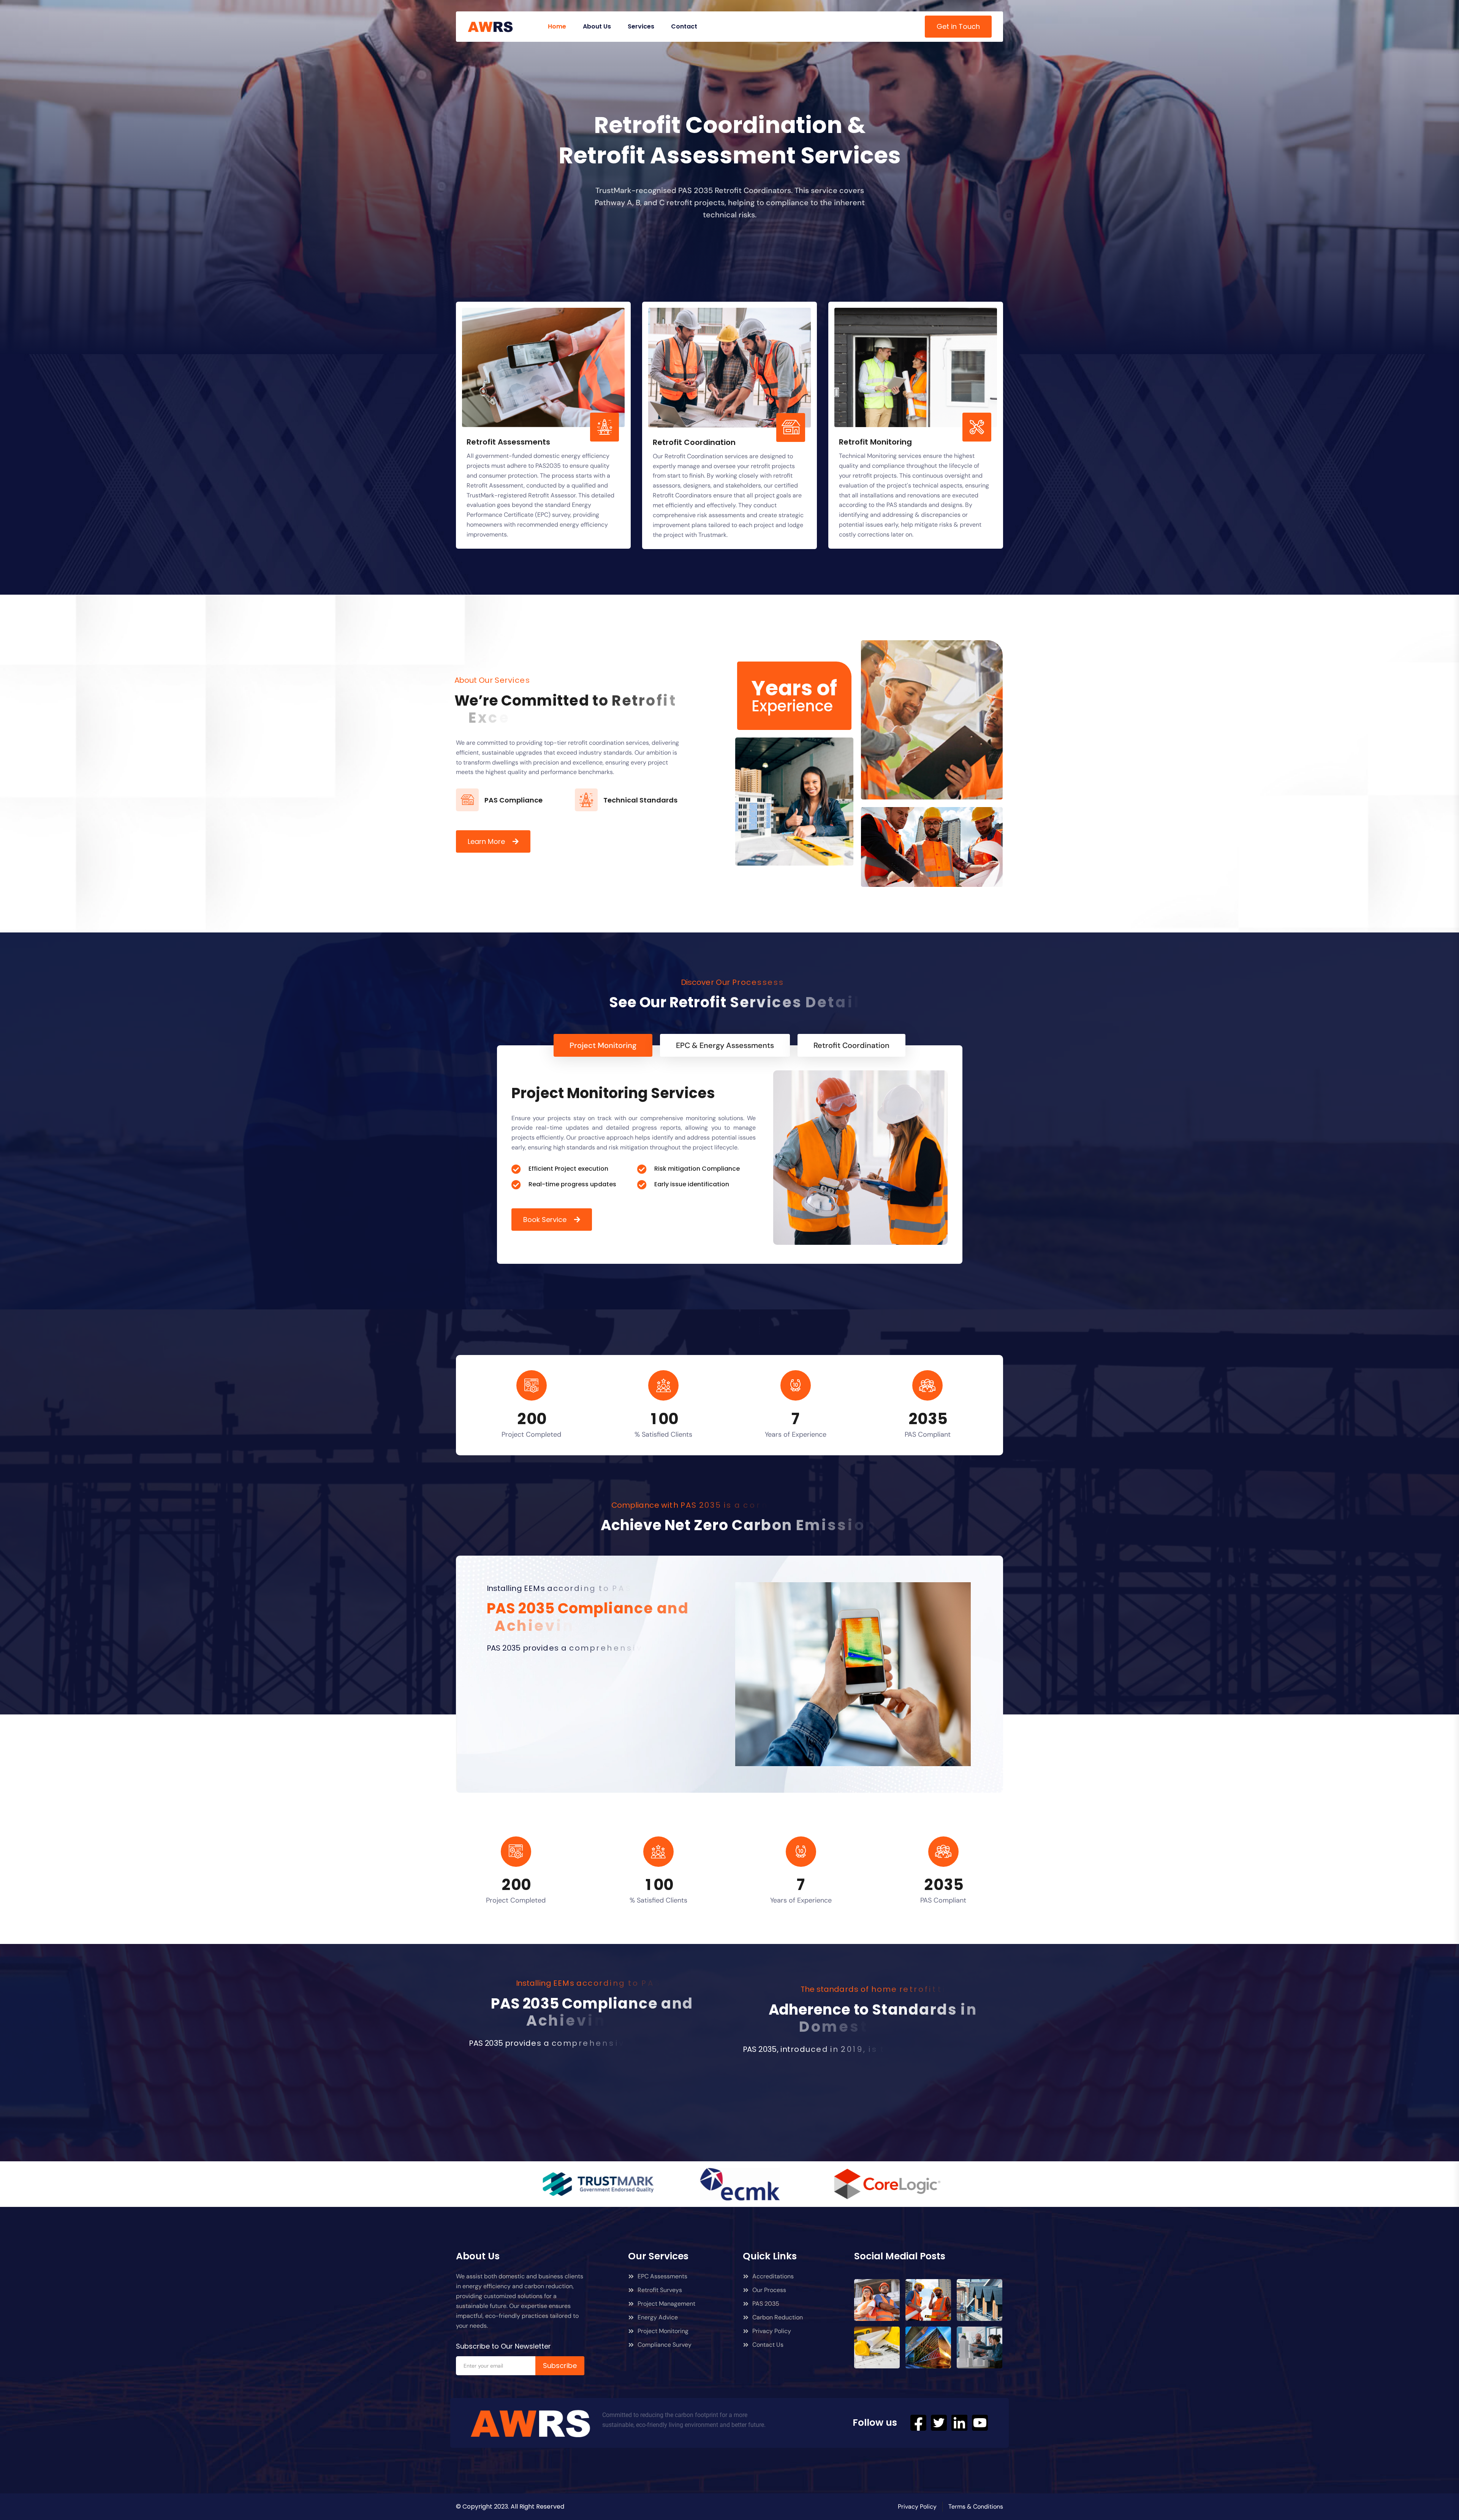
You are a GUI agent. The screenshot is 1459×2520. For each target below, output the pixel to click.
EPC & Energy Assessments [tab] (725, 1045)
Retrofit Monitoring (875, 442)
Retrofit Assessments (508, 442)
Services (641, 26)
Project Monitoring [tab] (603, 1045)
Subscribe (560, 2366)
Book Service (545, 1220)
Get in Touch (958, 26)
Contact (684, 26)
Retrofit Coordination (694, 442)
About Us (597, 26)
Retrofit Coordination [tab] (851, 1045)
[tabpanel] (730, 1155)
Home (557, 26)
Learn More (486, 841)
